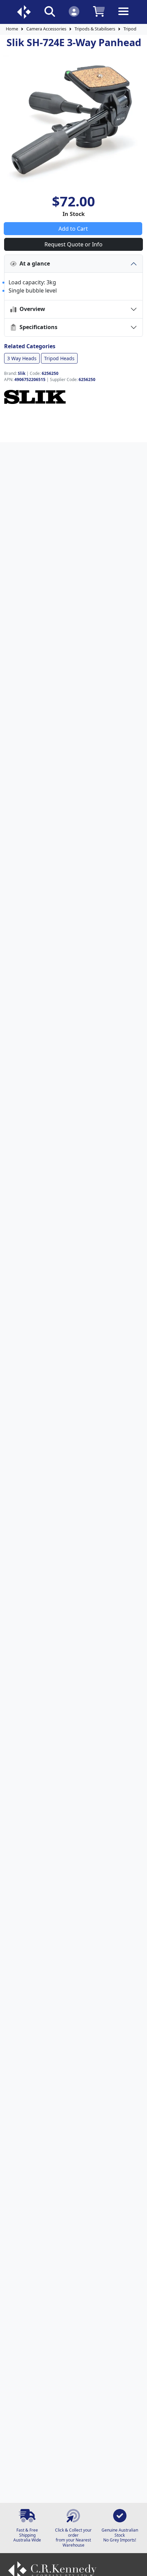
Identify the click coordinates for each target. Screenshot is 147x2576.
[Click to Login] (74, 11)
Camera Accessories (46, 29)
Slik (22, 373)
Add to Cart (73, 229)
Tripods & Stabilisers (95, 29)
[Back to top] (137, 2566)
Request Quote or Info (73, 244)
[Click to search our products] (50, 11)
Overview (31, 309)
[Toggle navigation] (123, 17)
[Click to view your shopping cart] (99, 11)
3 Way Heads (22, 358)
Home (12, 29)
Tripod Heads (59, 358)
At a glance (33, 263)
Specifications (37, 327)
